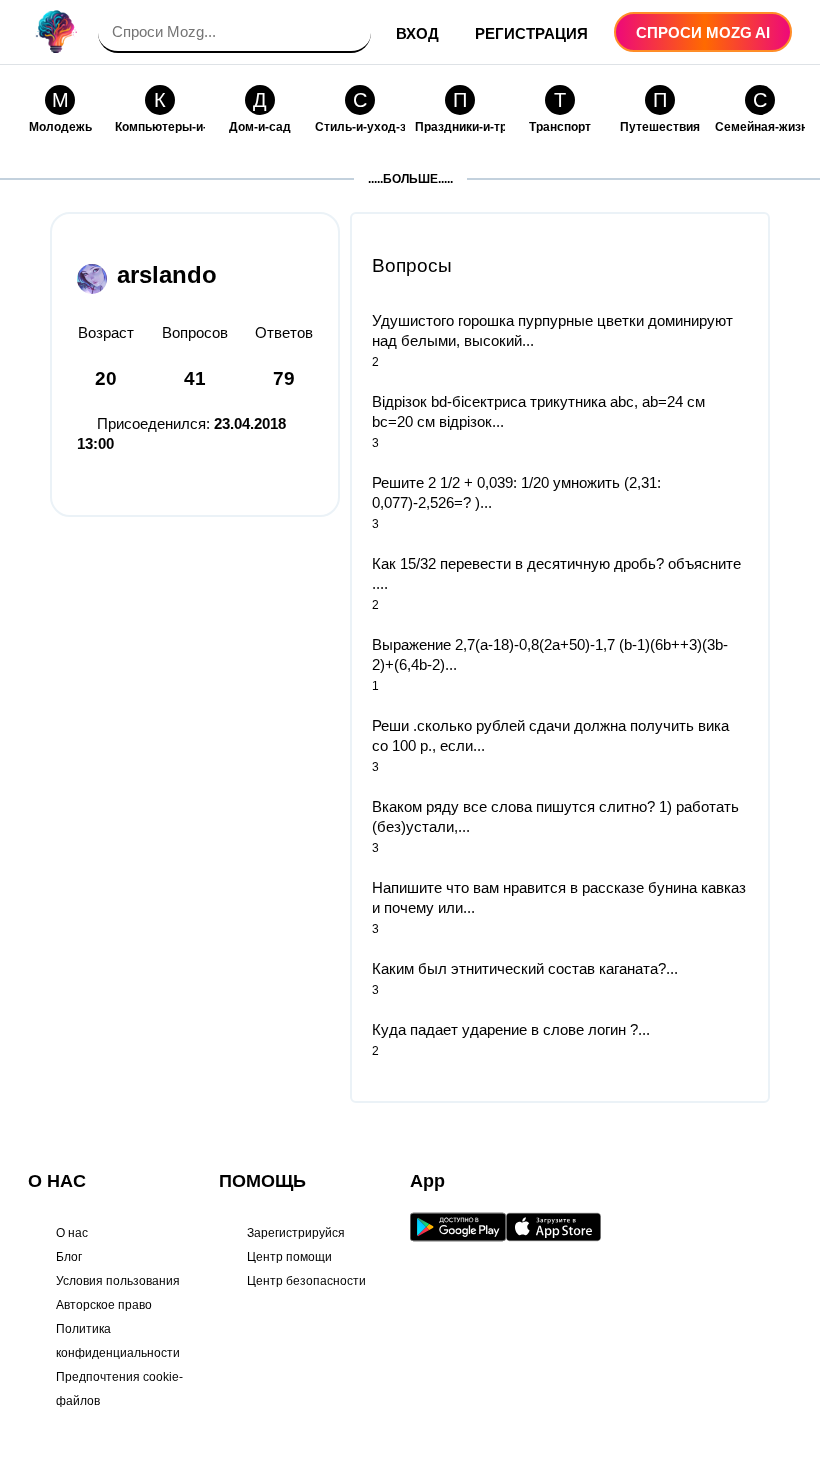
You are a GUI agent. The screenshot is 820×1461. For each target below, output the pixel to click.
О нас (72, 1233)
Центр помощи (289, 1257)
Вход (417, 33)
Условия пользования (118, 1281)
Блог (69, 1257)
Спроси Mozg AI (703, 32)
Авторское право (104, 1305)
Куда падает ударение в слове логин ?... (511, 1029)
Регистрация (531, 33)
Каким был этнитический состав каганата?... (525, 968)
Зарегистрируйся (296, 1233)
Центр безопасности (306, 1281)
